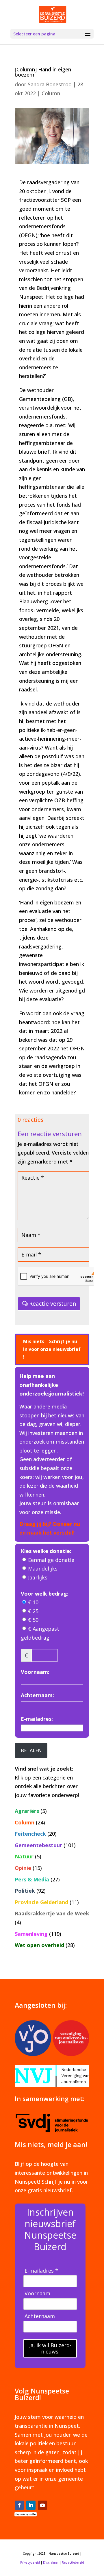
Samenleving (31, 1934)
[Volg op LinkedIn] (31, 2505)
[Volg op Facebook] (19, 2505)
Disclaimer (51, 2562)
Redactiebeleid (73, 2562)
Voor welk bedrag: (45, 1594)
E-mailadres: (37, 1719)
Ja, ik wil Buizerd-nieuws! (50, 2348)
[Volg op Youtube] (42, 2505)
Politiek (25, 1891)
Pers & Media (32, 1879)
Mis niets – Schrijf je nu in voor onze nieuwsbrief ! (52, 1349)
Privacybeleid (30, 2562)
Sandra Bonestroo (50, 84)
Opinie (23, 1868)
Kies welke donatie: (46, 1551)
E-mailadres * (41, 2271)
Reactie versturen (53, 1304)
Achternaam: (37, 1695)
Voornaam (37, 2293)
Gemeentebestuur (38, 1845)
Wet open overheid (39, 1945)
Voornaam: (35, 1672)
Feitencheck (30, 1834)
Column (51, 93)
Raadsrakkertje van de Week (52, 1913)
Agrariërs (27, 1811)
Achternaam (40, 2316)
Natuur (24, 1856)
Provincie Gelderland (41, 1902)
